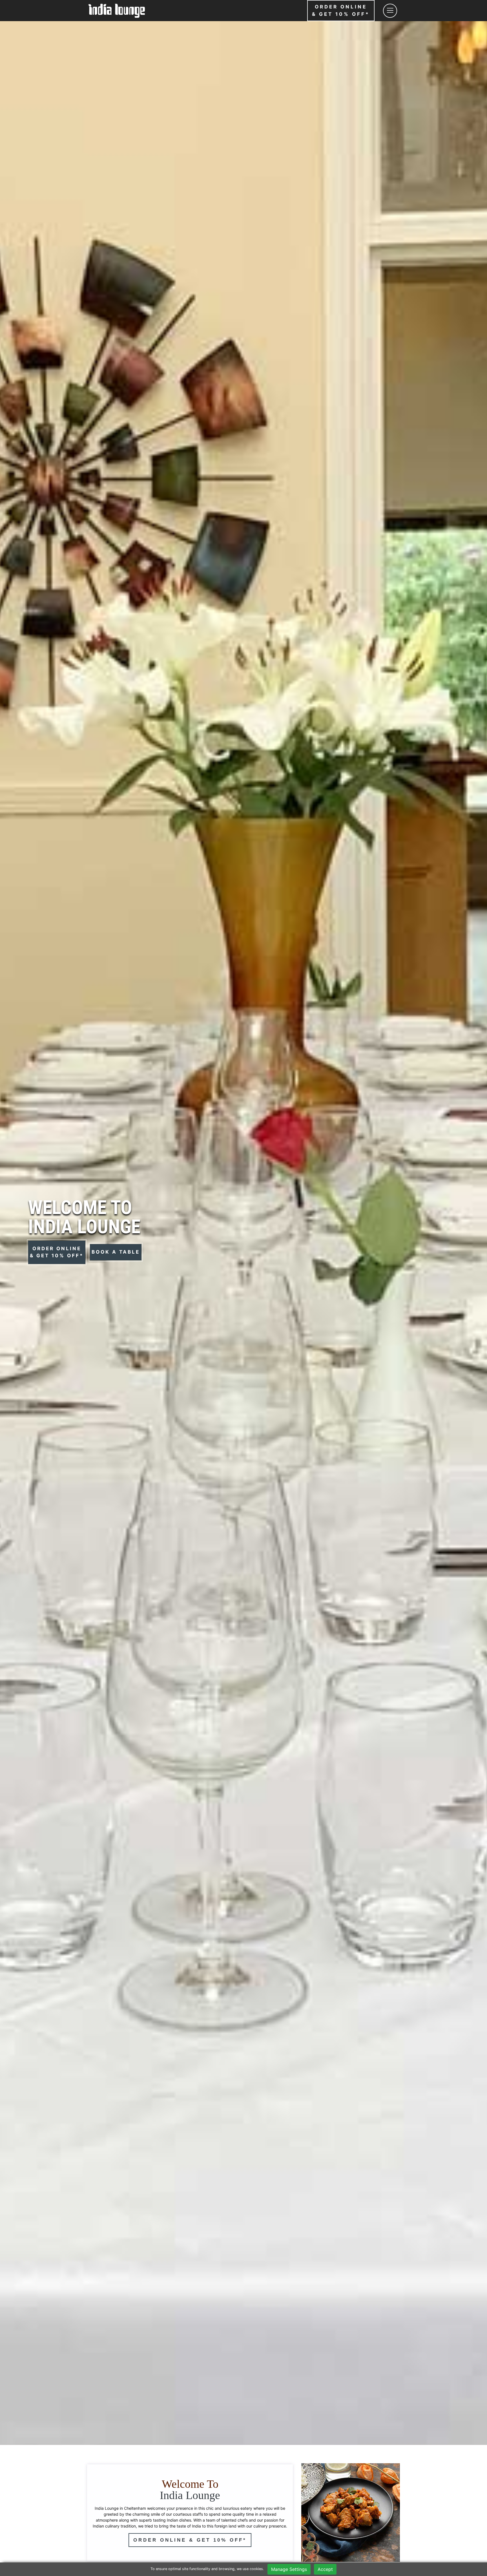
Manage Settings (289, 2569)
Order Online (341, 10)
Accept (325, 2569)
